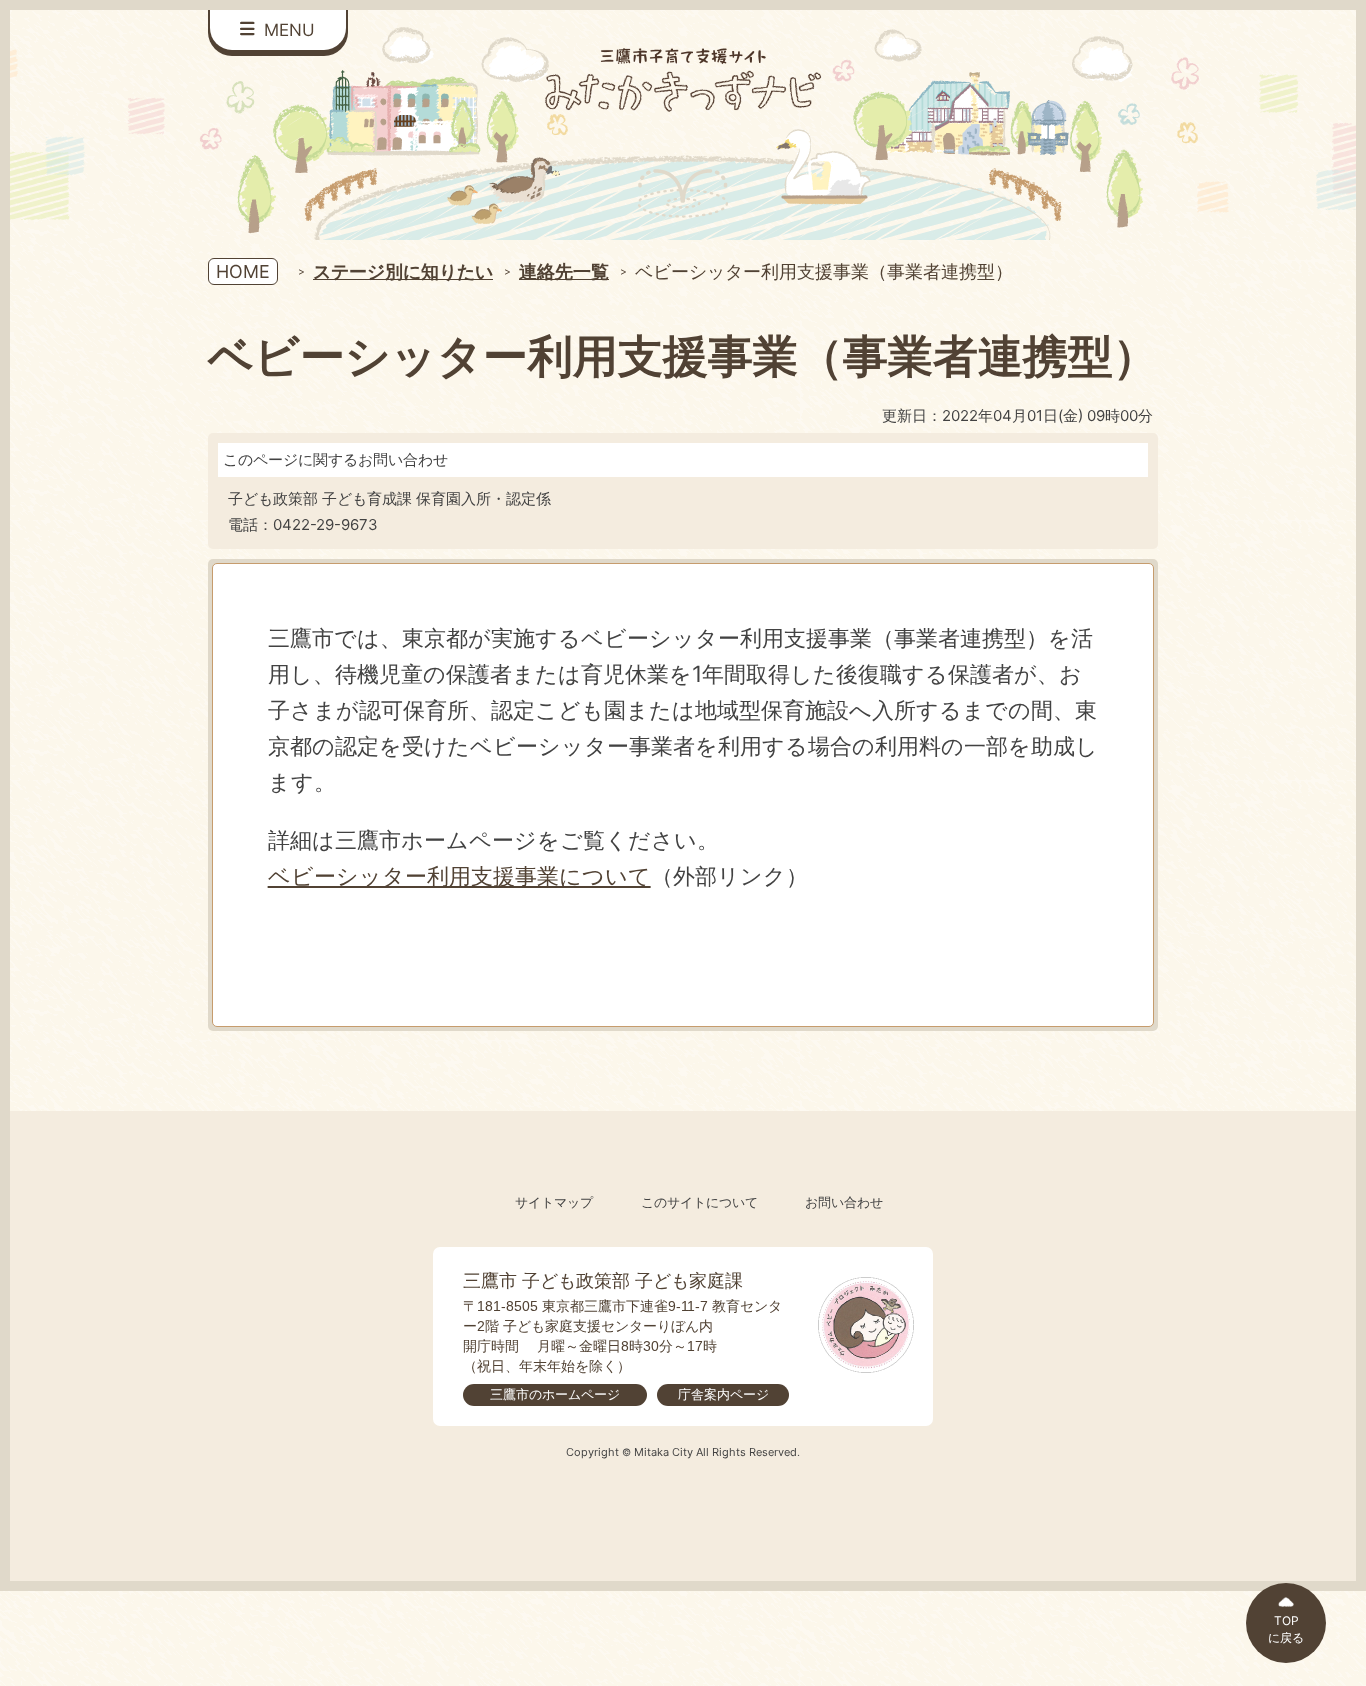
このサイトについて (699, 1202)
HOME (243, 271)
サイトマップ (554, 1202)
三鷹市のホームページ (555, 1394)
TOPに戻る (1286, 1629)
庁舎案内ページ (723, 1394)
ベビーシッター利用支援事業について (459, 875)
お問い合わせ (844, 1202)
